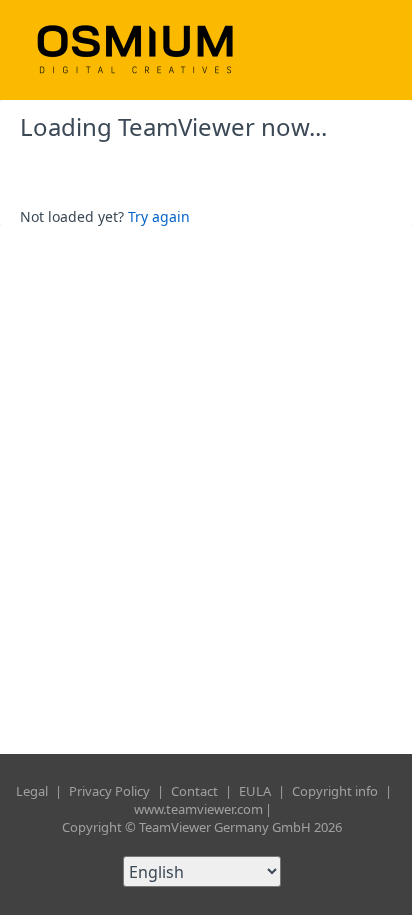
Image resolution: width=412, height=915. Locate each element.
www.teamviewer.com (198, 809)
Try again (159, 216)
